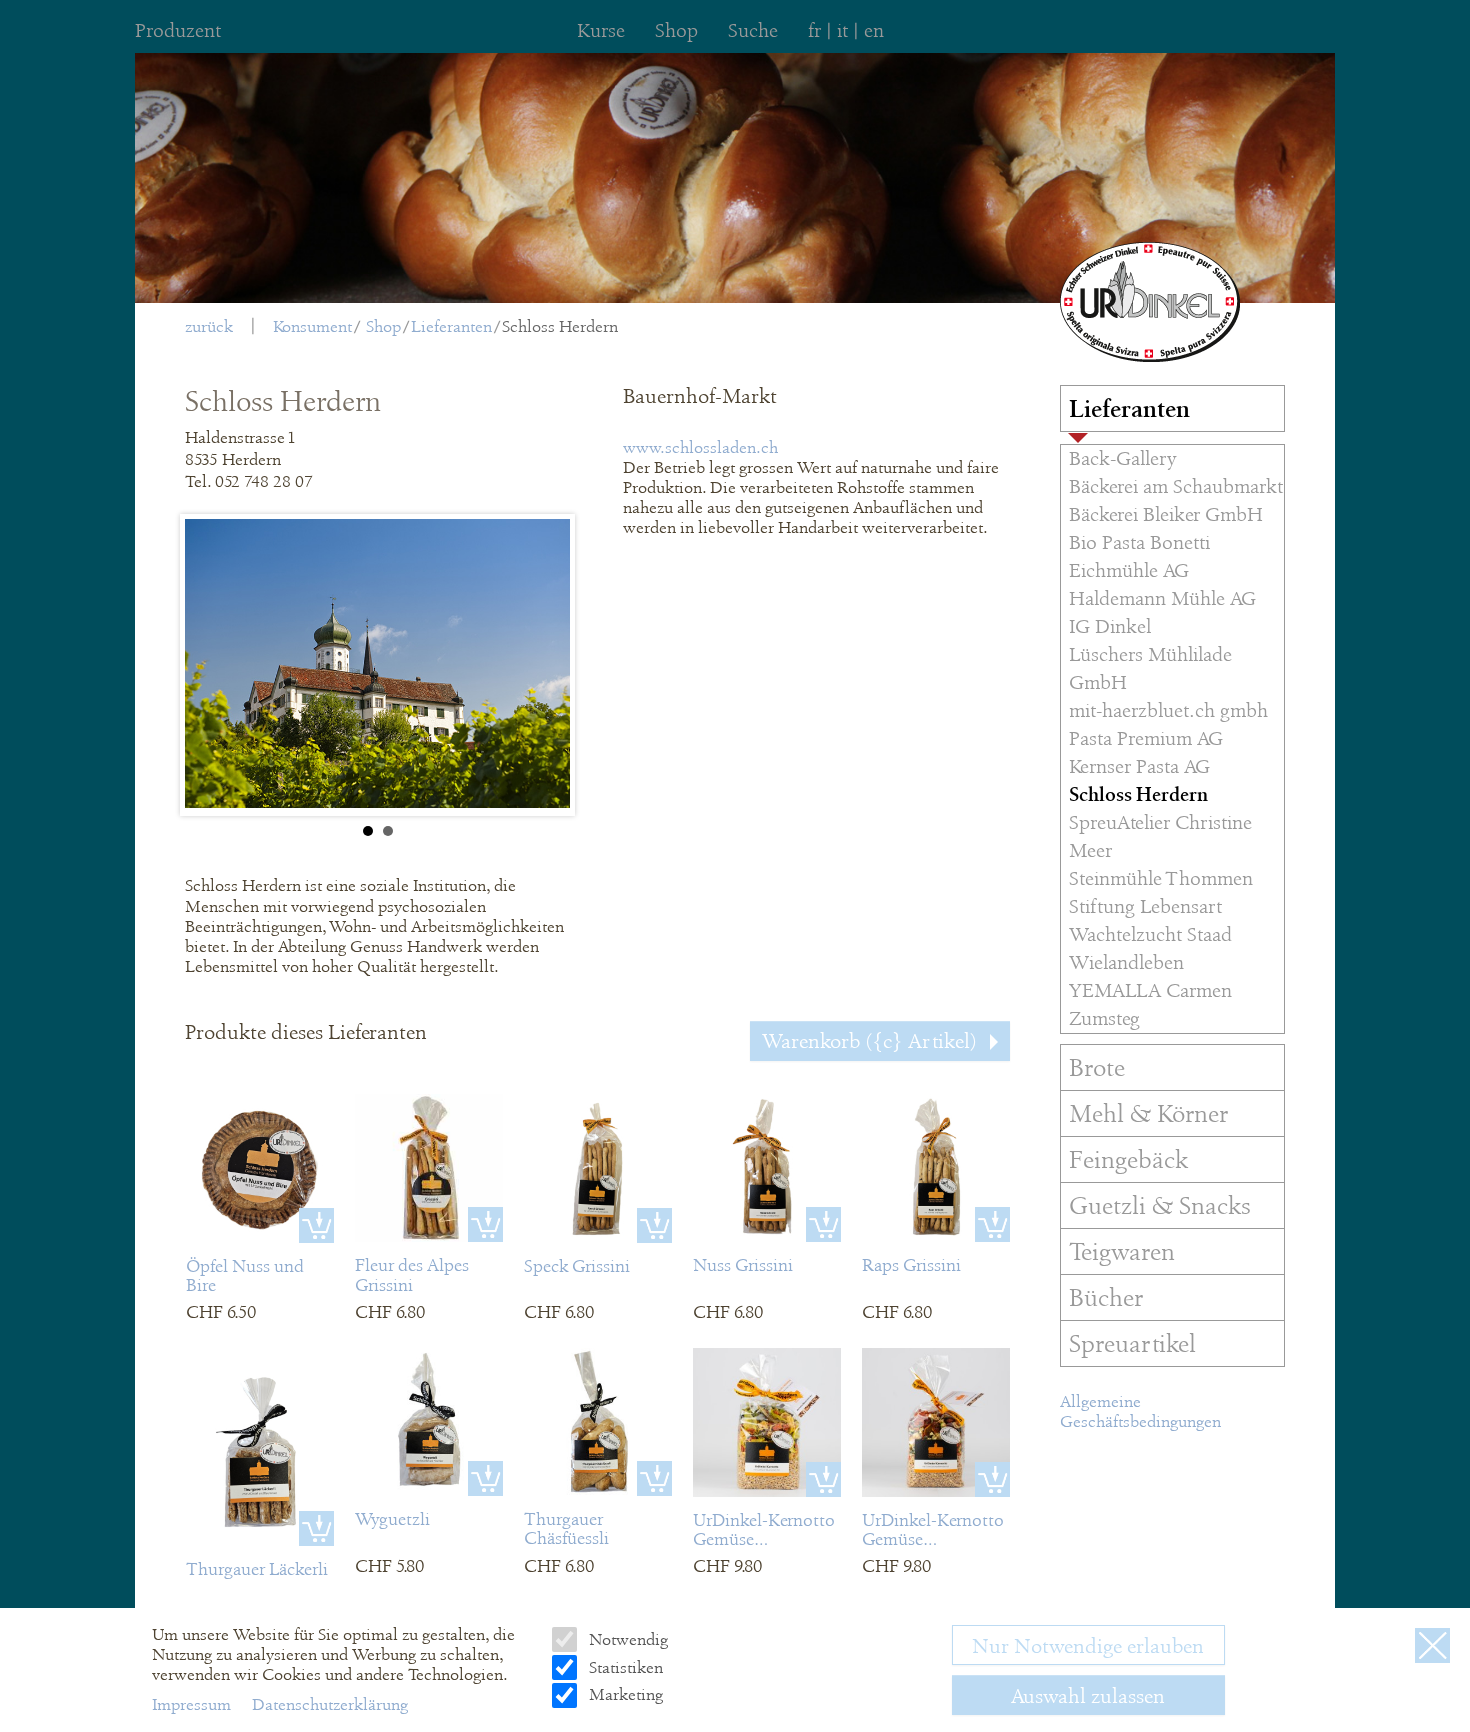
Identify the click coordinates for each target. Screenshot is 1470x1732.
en (874, 30)
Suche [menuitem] (753, 30)
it (842, 30)
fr (814, 30)
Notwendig (626, 1639)
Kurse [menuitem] (601, 30)
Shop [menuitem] (676, 30)
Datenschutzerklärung (330, 1704)
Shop (383, 326)
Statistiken (624, 1667)
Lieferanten (451, 326)
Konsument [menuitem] (312, 326)
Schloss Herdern (560, 326)
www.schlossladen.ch (700, 447)
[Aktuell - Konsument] (1150, 302)
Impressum (193, 1704)
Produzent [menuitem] (178, 30)
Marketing (624, 1694)
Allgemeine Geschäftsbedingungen (1140, 1411)
